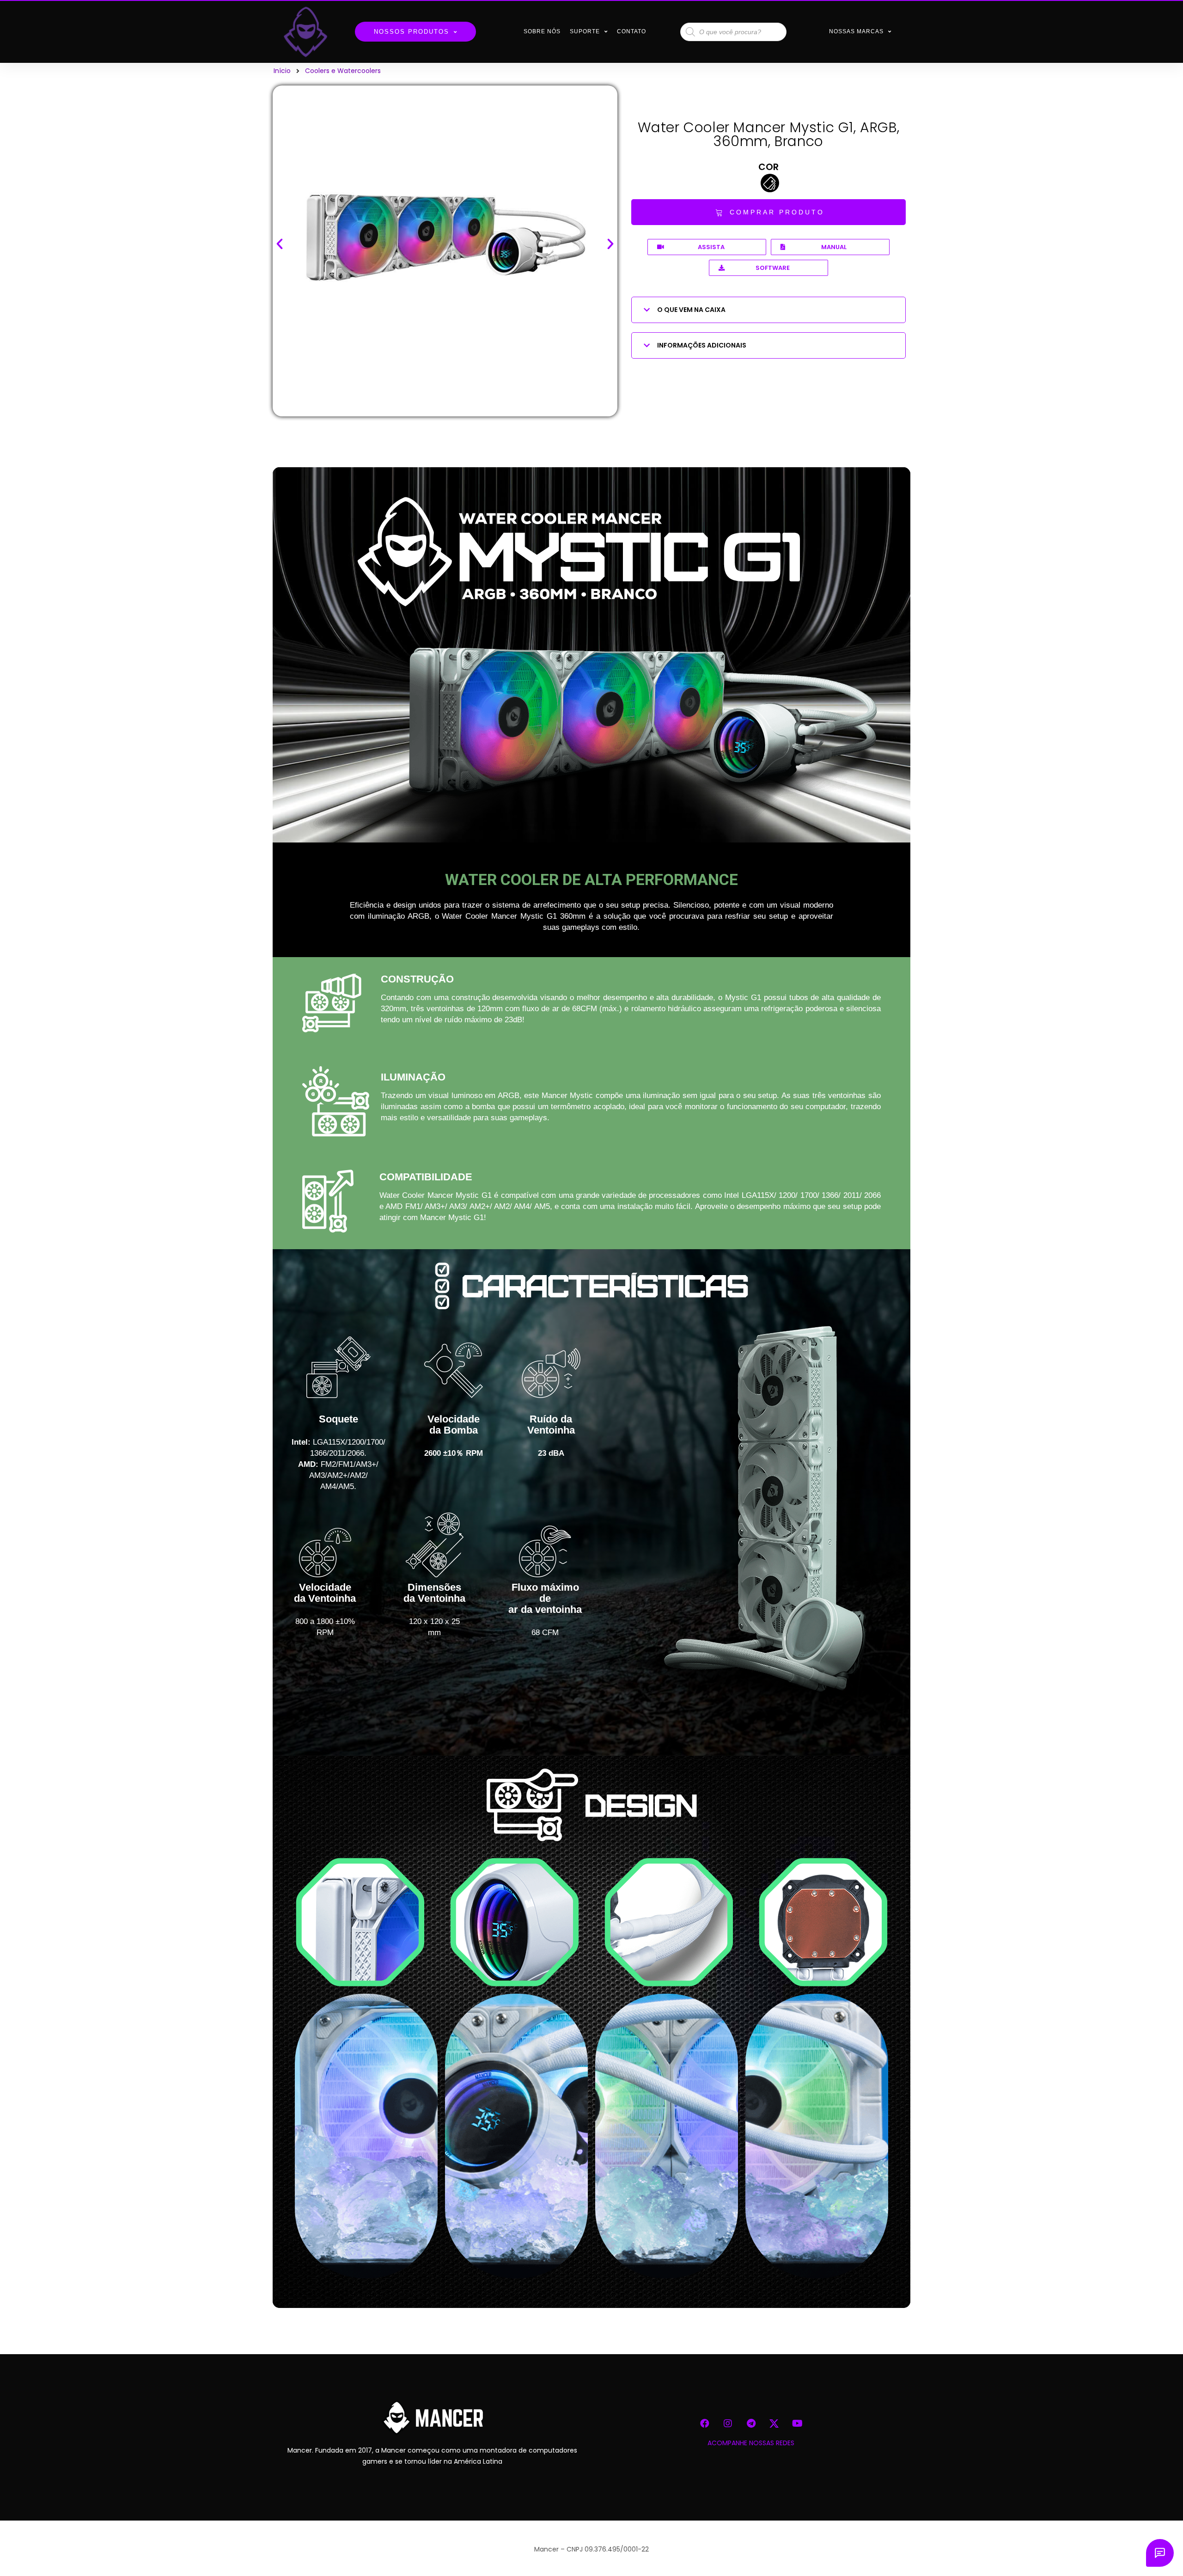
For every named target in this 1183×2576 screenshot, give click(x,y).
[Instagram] (728, 2423)
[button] (768, 212)
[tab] (768, 310)
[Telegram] (751, 2423)
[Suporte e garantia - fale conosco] (1160, 2553)
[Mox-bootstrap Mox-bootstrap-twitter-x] (774, 2423)
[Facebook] (705, 2423)
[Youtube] (797, 2423)
